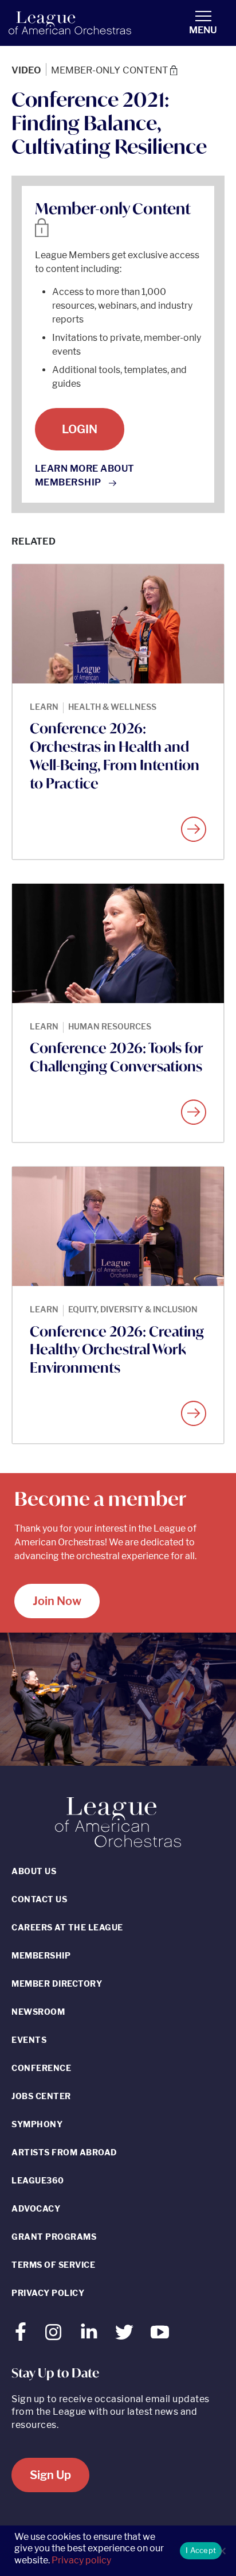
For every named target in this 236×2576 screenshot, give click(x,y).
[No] (222, 2551)
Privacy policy (81, 2560)
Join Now (57, 1601)
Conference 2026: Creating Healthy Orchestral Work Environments (117, 1350)
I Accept (201, 2550)
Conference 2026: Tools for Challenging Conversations (116, 1057)
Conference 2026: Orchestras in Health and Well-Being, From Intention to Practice (115, 756)
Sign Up (50, 2475)
